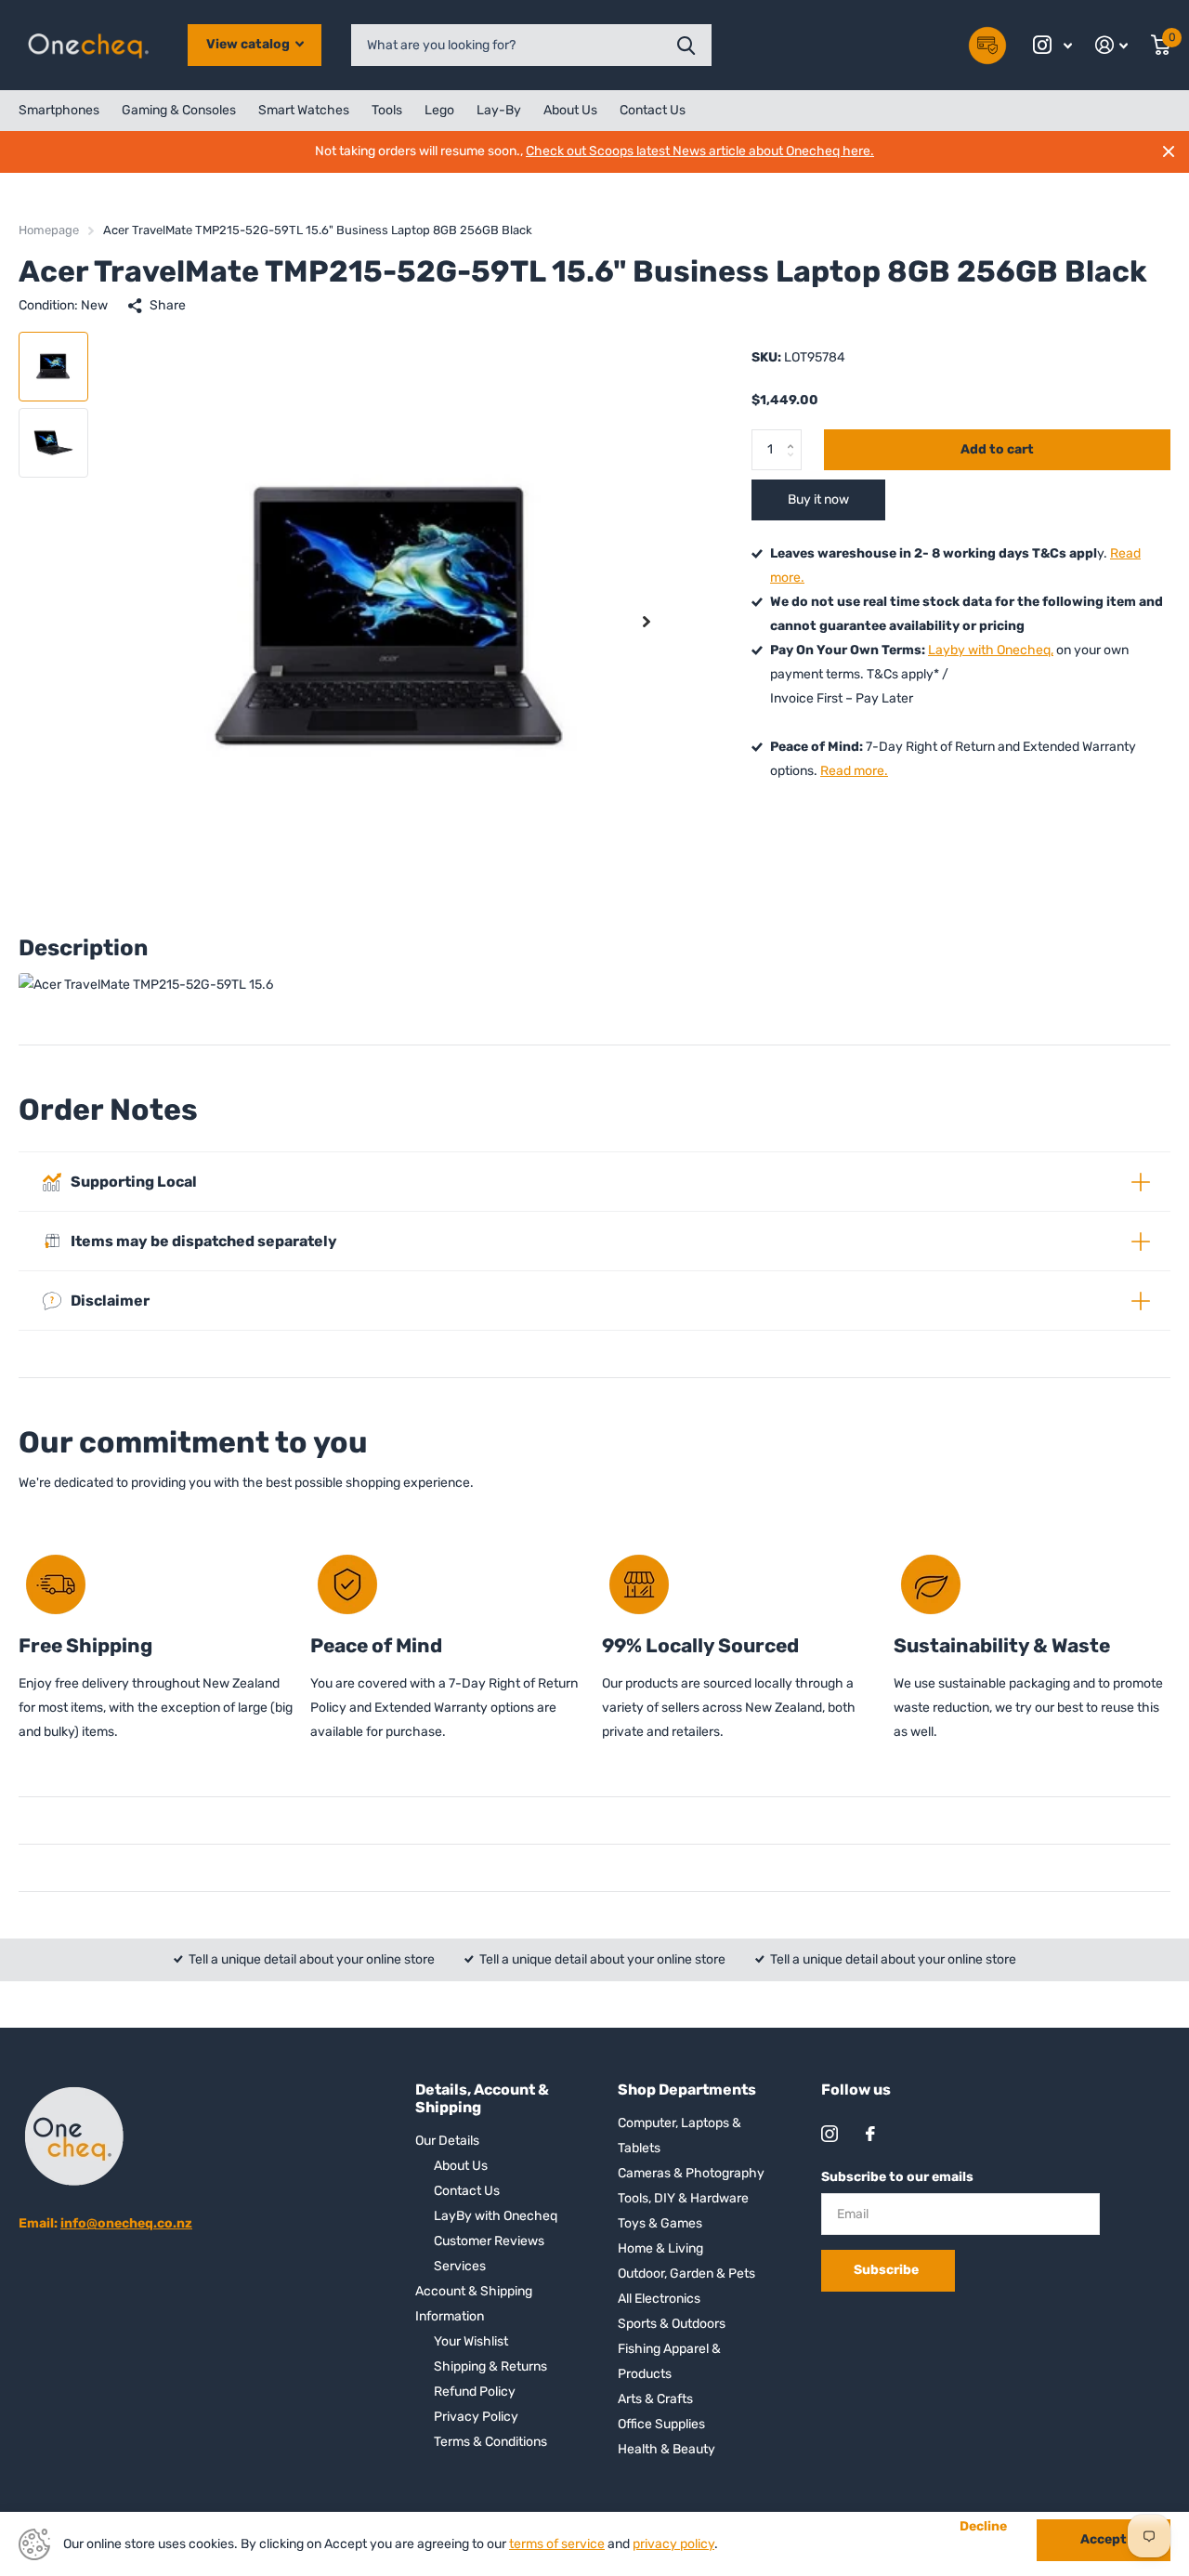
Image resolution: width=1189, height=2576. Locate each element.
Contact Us (653, 110)
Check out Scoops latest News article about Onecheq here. (700, 151)
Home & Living (660, 2248)
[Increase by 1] (795, 435)
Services (460, 2266)
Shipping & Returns (490, 2366)
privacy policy (673, 2544)
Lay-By (499, 110)
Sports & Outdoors (672, 2324)
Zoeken (686, 45)
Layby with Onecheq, (991, 650)
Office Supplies (661, 2424)
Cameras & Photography (691, 2173)
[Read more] (1053, 45)
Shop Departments (687, 2090)
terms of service (557, 2544)
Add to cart (997, 449)
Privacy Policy (476, 2417)
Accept (1104, 2539)
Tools (387, 110)
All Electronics (659, 2299)
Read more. (854, 771)
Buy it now (818, 499)
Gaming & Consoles (179, 110)
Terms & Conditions (490, 2442)
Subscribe (888, 2270)
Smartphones (59, 110)
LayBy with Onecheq (496, 2216)
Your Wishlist (471, 2341)
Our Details (447, 2141)
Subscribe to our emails (897, 2177)
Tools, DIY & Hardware (683, 2198)
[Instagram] (830, 2134)
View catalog (249, 44)
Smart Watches (304, 110)
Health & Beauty (666, 2449)
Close (1169, 151)
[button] (647, 621)
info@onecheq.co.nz (126, 2223)
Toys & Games (660, 2223)
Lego (439, 110)
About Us (570, 110)
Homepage (49, 230)
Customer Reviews (489, 2241)
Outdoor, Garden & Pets (686, 2274)
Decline (983, 2527)
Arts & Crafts (655, 2399)
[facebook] (870, 2134)
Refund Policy (475, 2392)
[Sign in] (1112, 45)
